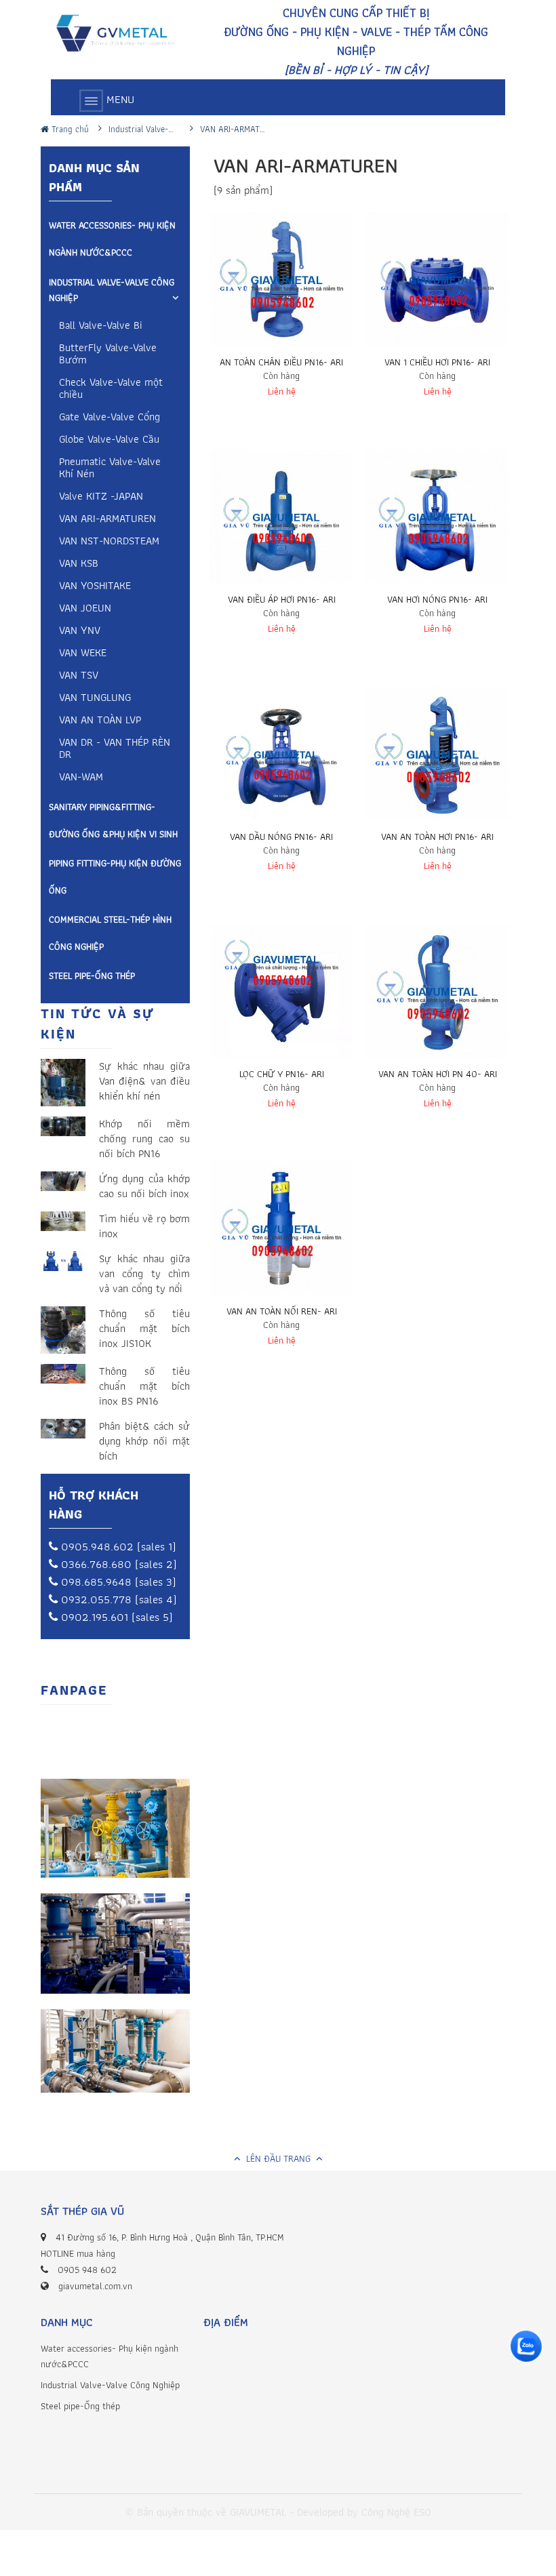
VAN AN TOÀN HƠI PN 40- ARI (438, 1074)
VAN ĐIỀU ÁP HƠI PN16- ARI (282, 599)
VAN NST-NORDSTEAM (109, 542)
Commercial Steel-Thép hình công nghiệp (110, 933)
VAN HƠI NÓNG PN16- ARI (437, 599)
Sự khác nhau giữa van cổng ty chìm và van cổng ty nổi (144, 1274)
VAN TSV (79, 676)
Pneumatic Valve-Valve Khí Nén (110, 469)
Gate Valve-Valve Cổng (110, 418)
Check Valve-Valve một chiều (111, 389)
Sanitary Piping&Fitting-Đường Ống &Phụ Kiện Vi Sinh (113, 820)
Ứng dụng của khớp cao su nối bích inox (144, 1186)
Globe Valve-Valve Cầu (109, 440)
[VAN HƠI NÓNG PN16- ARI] (437, 521)
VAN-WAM (81, 778)
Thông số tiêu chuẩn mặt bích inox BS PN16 (144, 1386)
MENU (119, 99)
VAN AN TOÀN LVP (100, 721)
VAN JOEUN (85, 609)
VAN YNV (80, 631)
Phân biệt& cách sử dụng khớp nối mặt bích (144, 1441)
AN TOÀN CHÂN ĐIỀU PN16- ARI (281, 362)
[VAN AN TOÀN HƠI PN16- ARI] (437, 758)
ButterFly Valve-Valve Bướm (108, 355)
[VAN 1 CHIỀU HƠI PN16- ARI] (437, 283)
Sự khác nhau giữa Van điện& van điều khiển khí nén (144, 1081)
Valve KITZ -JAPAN (101, 497)
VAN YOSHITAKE (95, 587)
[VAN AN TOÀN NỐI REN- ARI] (281, 1232)
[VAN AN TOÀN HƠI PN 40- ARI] (437, 995)
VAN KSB (79, 564)
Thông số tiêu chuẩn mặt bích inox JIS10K (144, 1329)
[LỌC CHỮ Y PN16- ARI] (281, 995)
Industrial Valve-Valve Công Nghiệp (112, 290)
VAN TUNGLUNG (95, 699)
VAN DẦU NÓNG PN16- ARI (281, 837)
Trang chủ (69, 129)
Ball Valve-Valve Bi (101, 326)
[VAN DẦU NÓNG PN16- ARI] (281, 758)
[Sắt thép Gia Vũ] (122, 35)
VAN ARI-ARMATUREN (107, 520)
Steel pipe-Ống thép (92, 975)
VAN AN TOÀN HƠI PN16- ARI (437, 837)
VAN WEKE (83, 654)
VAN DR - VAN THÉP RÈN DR (115, 749)
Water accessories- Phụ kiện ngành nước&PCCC (112, 239)
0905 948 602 (87, 2270)
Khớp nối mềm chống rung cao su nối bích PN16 (144, 1139)
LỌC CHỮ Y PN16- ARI (282, 1074)
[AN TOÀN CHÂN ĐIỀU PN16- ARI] (281, 283)
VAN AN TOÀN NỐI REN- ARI (282, 1311)
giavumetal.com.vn (95, 2286)
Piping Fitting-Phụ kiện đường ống (115, 877)
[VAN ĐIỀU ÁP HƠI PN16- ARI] (281, 521)
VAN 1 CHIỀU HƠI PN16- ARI (437, 362)
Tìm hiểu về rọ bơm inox (144, 1226)
